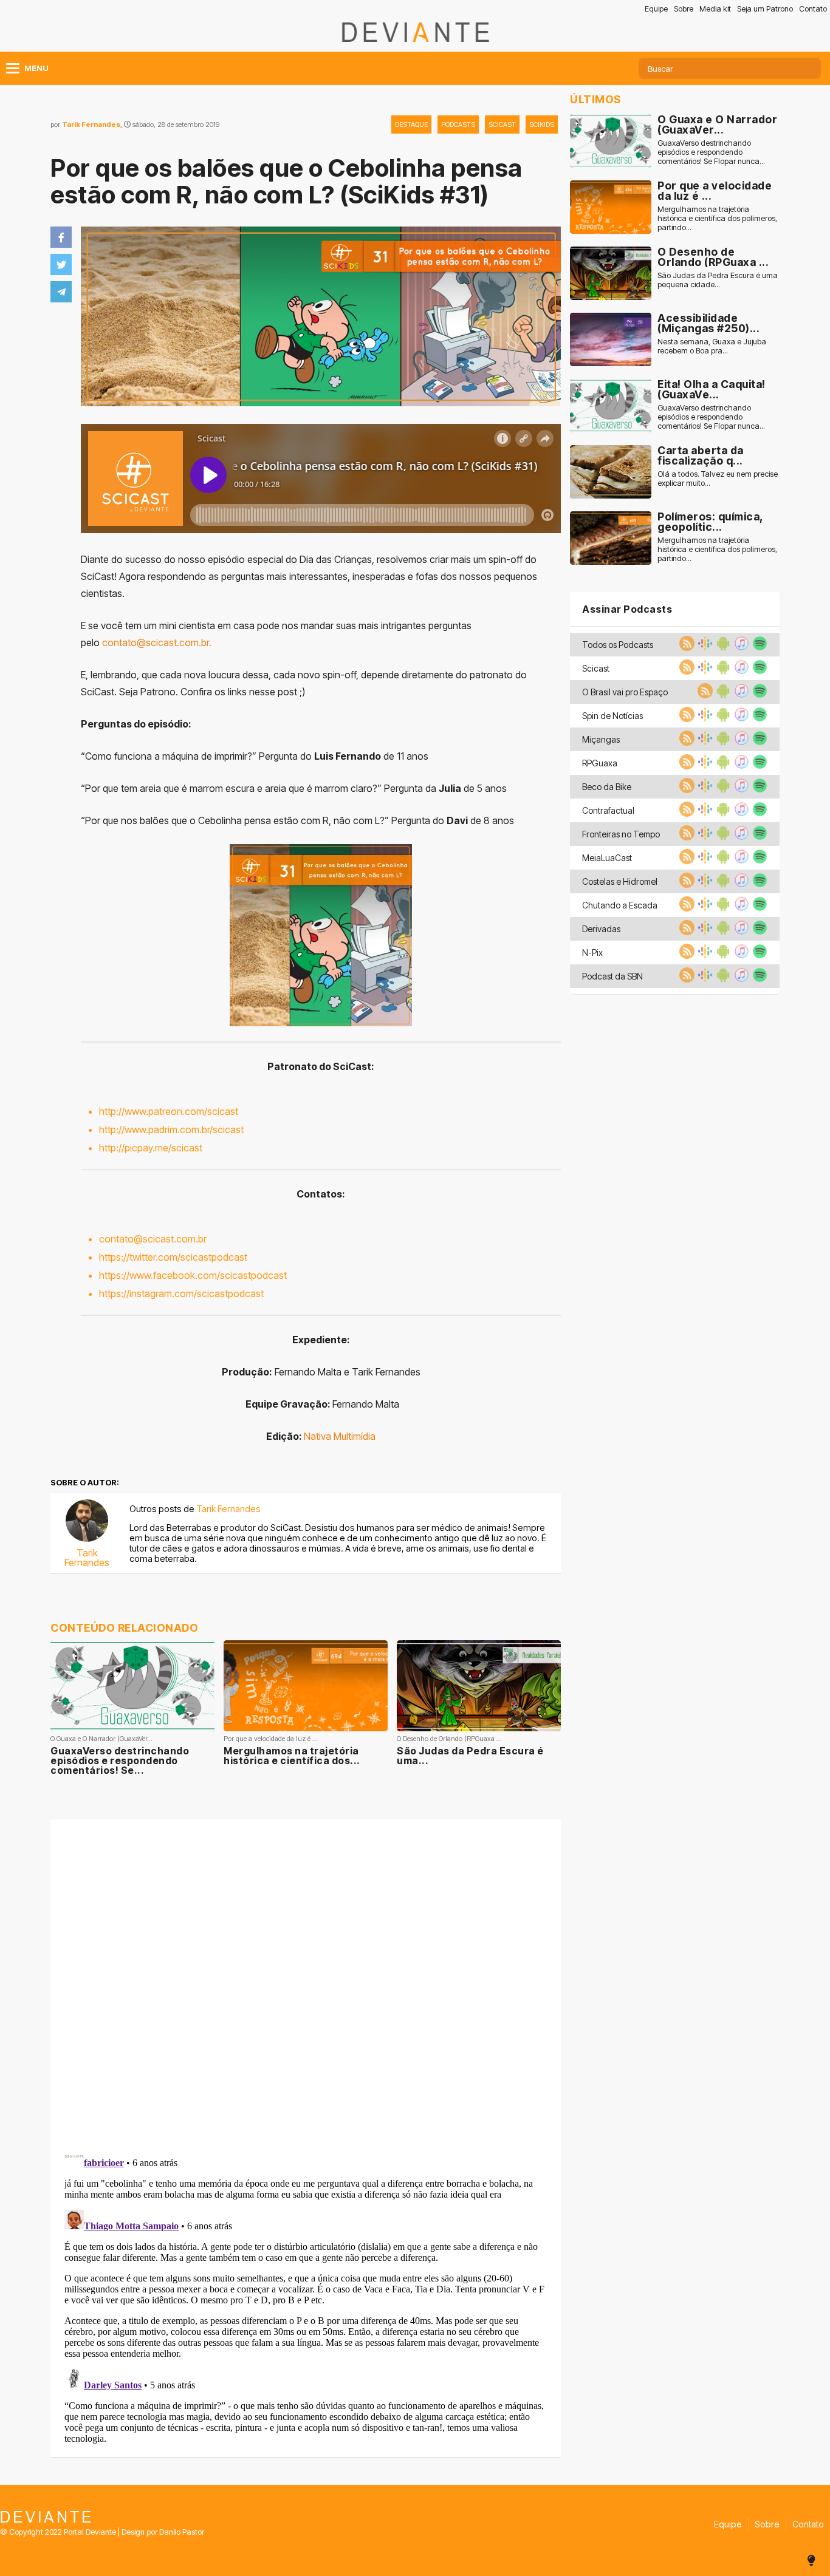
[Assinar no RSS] (685, 647)
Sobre (684, 9)
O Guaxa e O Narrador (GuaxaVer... (717, 125)
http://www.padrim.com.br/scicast (171, 1130)
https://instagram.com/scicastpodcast (181, 1293)
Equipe (656, 9)
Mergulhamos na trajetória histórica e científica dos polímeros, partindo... (717, 218)
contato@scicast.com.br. (157, 642)
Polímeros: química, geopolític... (710, 522)
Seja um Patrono (765, 9)
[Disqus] (306, 1980)
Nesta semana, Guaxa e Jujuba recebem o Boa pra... (712, 346)
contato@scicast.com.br (153, 1239)
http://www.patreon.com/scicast (169, 1111)
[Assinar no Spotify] (758, 647)
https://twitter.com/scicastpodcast (173, 1257)
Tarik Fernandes (91, 124)
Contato (813, 9)
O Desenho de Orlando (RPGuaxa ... (713, 257)
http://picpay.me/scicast (151, 1148)
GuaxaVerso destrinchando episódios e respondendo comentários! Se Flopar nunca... (711, 152)
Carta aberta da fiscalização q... (701, 456)
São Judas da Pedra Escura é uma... (470, 1756)
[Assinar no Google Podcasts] (704, 647)
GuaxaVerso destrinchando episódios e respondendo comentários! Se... (120, 1760)
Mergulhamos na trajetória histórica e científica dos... (292, 1756)
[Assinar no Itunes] (740, 647)
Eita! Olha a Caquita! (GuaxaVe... (712, 390)
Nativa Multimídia (340, 1436)
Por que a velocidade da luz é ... (715, 191)
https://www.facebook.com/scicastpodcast (193, 1275)
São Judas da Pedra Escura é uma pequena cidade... (718, 280)
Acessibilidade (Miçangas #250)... (708, 323)
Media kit (715, 9)
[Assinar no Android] (722, 647)
